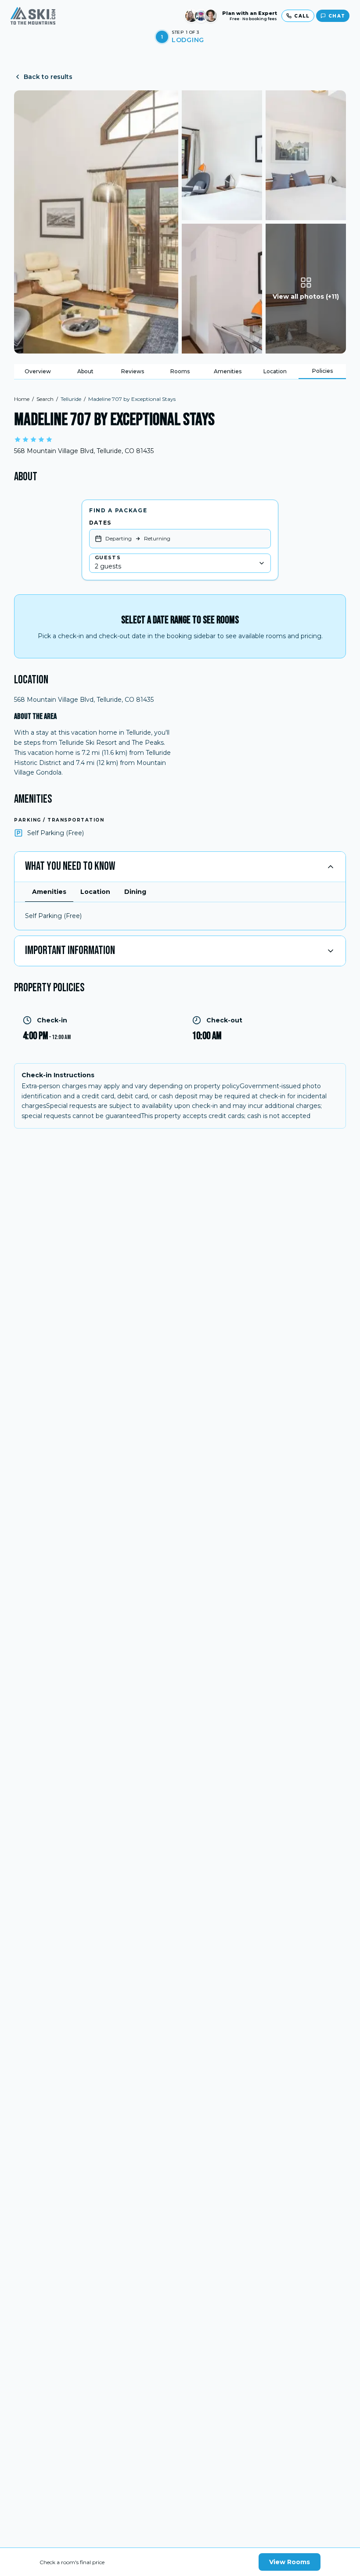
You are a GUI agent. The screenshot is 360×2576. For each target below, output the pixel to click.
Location (275, 371)
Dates (100, 523)
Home (22, 399)
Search (45, 399)
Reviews (133, 371)
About (85, 371)
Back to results (48, 77)
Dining (135, 892)
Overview (38, 371)
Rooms (180, 371)
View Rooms (290, 2562)
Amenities (228, 371)
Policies (322, 371)
